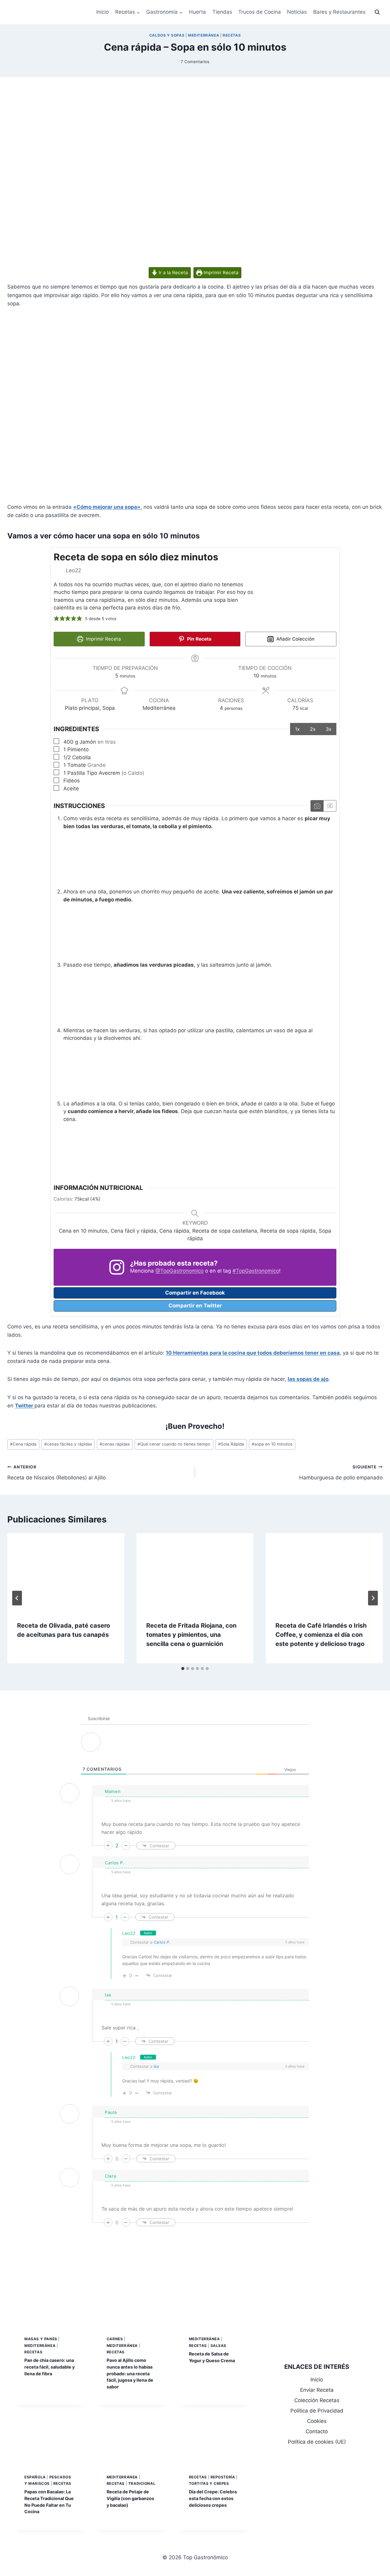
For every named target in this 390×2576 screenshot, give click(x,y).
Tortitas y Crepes (209, 2483)
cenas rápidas (115, 1444)
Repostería (223, 2477)
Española (35, 2477)
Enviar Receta (317, 2390)
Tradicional (142, 2483)
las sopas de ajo (308, 1379)
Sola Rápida (231, 1444)
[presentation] (66, 1572)
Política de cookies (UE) (317, 2442)
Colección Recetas (317, 2400)
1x (297, 729)
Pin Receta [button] (199, 639)
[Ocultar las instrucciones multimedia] (330, 806)
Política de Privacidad (317, 2411)
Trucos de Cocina (260, 12)
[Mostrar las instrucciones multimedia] (317, 806)
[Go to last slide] (17, 1598)
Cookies (317, 2421)
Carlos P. (162, 1942)
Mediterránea (204, 35)
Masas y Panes (41, 2339)
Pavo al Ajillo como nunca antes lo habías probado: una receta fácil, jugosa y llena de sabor (130, 2373)
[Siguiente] (373, 1598)
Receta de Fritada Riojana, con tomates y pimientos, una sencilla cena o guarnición (191, 1635)
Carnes (115, 2339)
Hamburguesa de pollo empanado (341, 1473)
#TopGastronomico (256, 1271)
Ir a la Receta (173, 273)
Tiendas (222, 12)
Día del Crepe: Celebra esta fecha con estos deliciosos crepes (213, 2498)
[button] (57, 619)
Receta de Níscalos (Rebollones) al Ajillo (57, 1473)
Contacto (317, 2431)
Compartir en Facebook (195, 1293)
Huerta (197, 12)
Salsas (219, 2346)
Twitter (25, 1406)
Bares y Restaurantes (339, 12)
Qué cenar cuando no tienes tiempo (174, 1444)
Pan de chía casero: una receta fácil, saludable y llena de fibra (50, 2367)
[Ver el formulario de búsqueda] (377, 12)
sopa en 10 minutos (272, 1444)
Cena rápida (23, 1444)
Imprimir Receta (220, 273)
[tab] (183, 1669)
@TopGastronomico (179, 1271)
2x (313, 729)
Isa (156, 2066)
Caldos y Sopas (167, 35)
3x (329, 729)
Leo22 (129, 1933)
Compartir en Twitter (195, 1306)
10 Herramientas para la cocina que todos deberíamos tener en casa (253, 1353)
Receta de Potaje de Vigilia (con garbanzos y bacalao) (130, 2498)
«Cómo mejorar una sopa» (107, 507)
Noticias (297, 12)
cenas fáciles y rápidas (68, 1444)
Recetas (232, 35)
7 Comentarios (195, 62)
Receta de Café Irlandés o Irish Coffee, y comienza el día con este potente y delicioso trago (321, 1635)
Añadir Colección (295, 639)
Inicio (103, 12)
